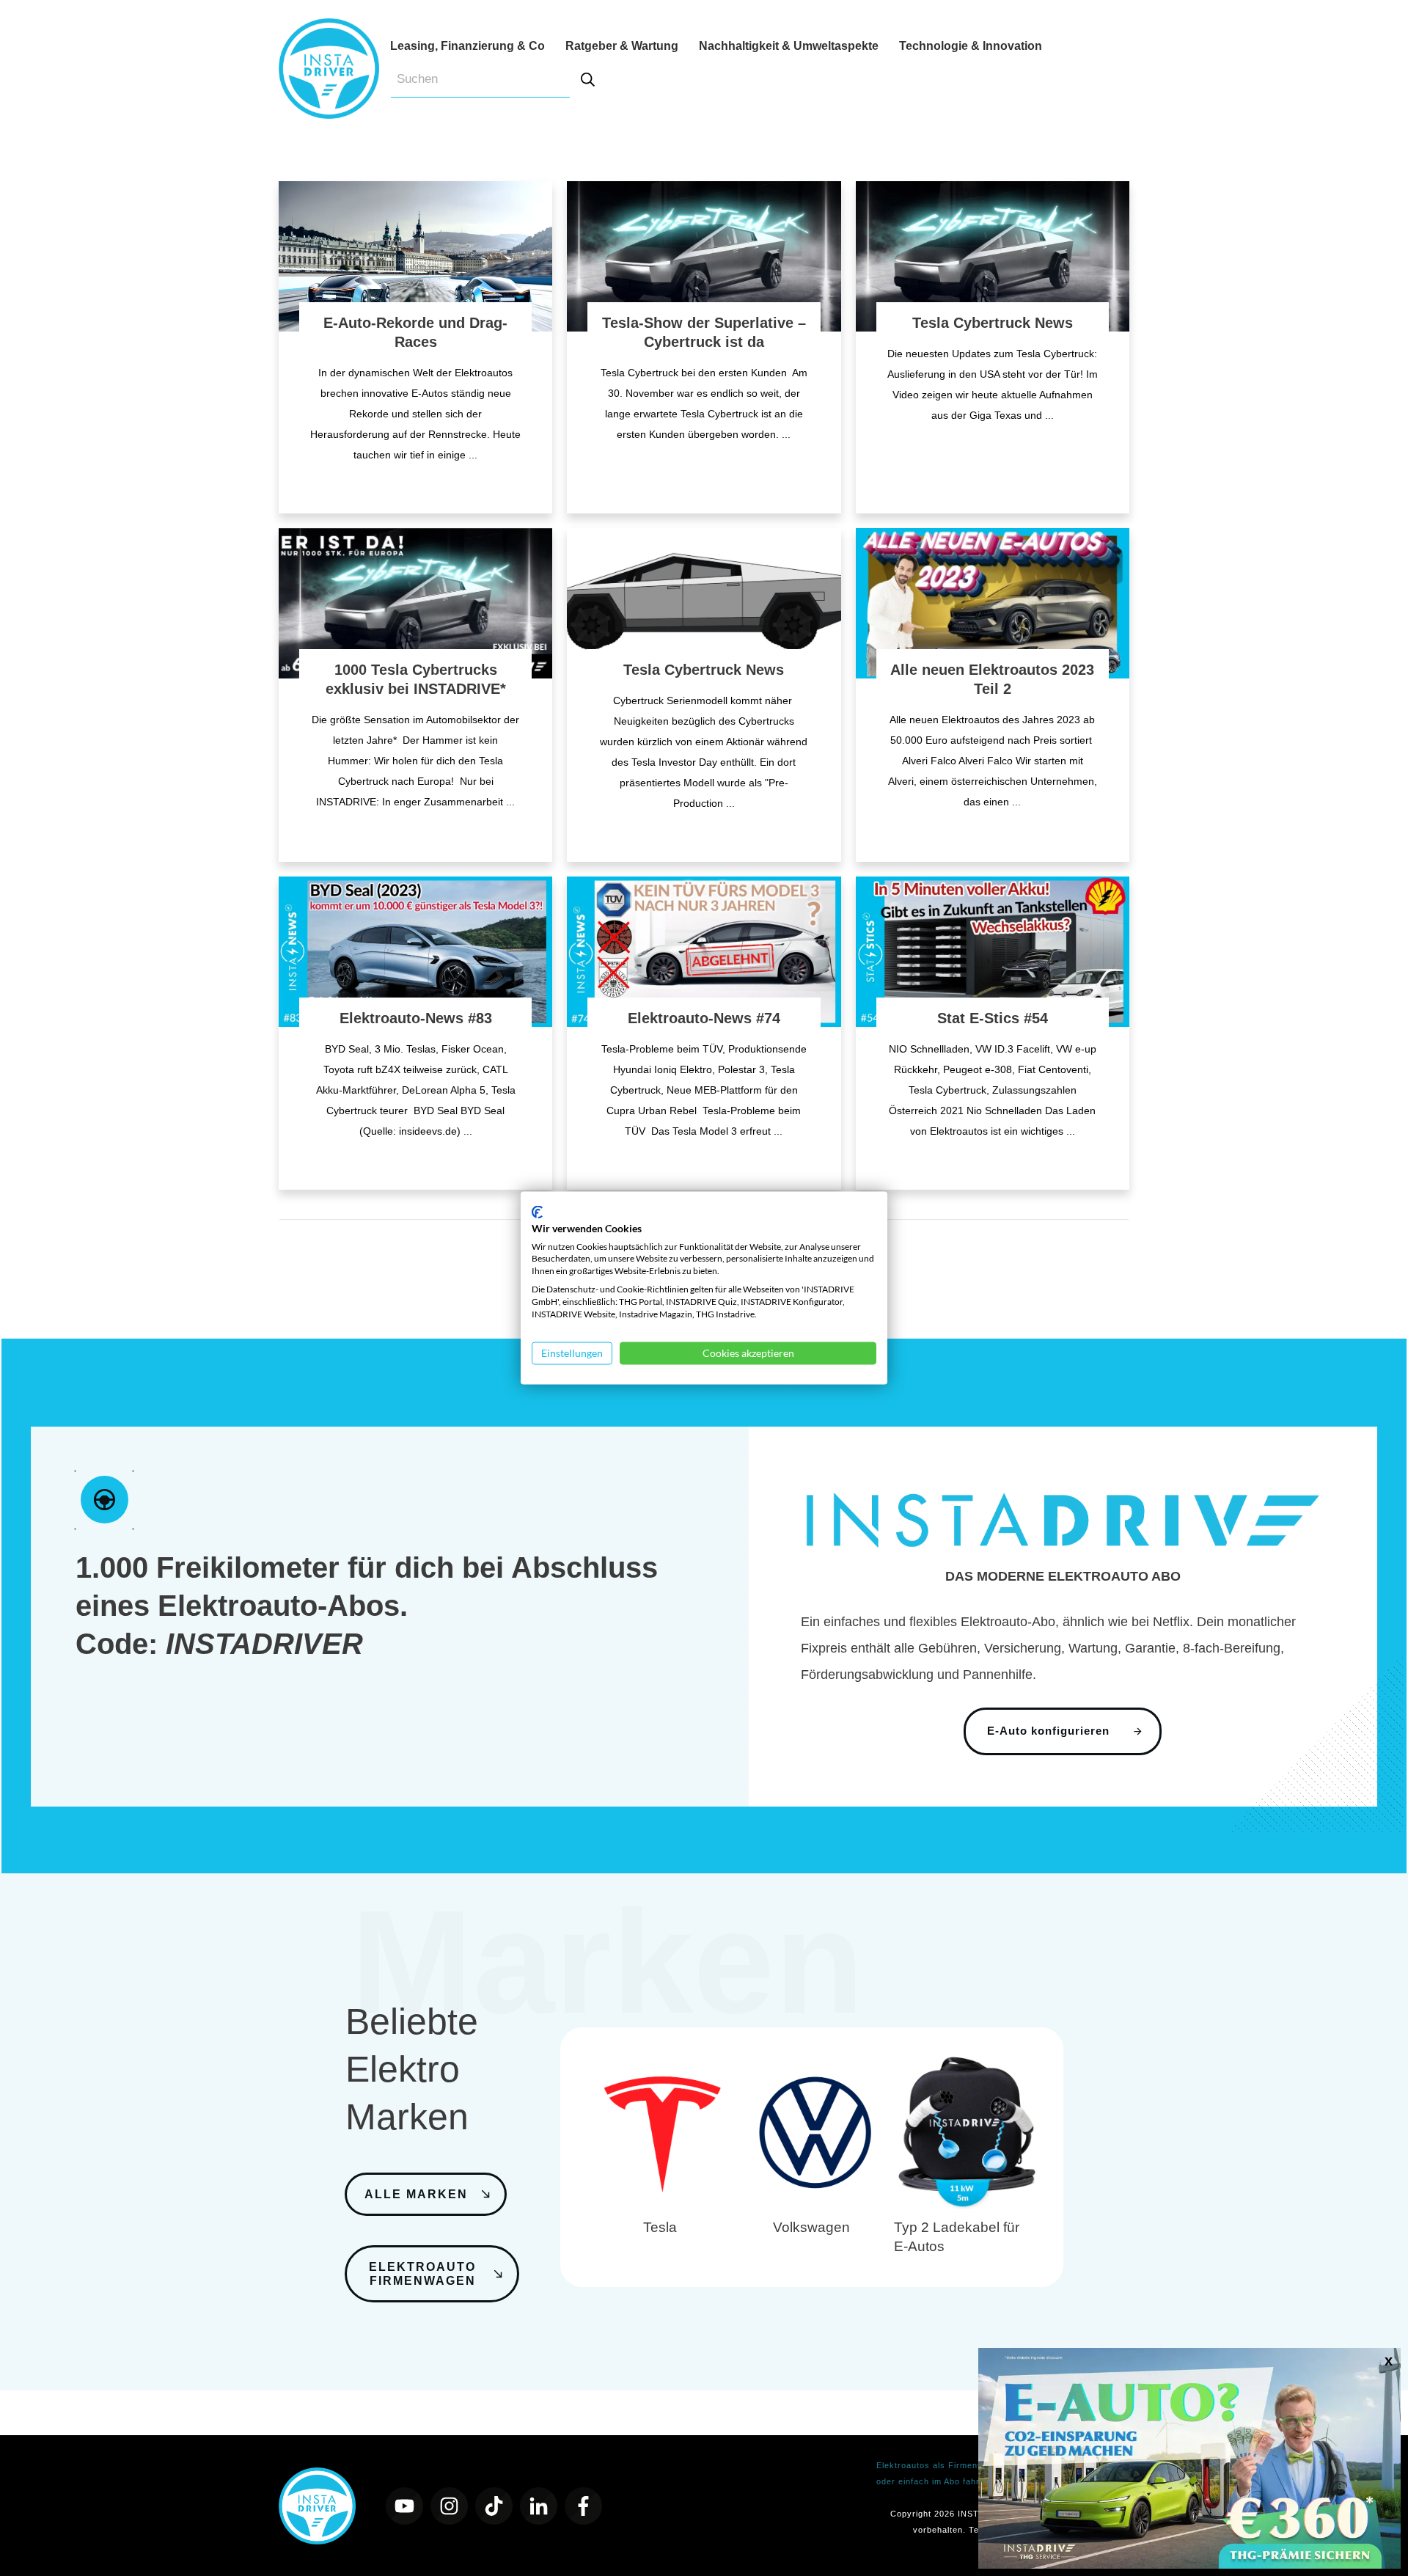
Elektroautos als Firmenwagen (940, 2465)
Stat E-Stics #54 (993, 1018)
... (473, 455)
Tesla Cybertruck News (993, 323)
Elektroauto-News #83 (416, 1018)
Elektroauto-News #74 (704, 1018)
